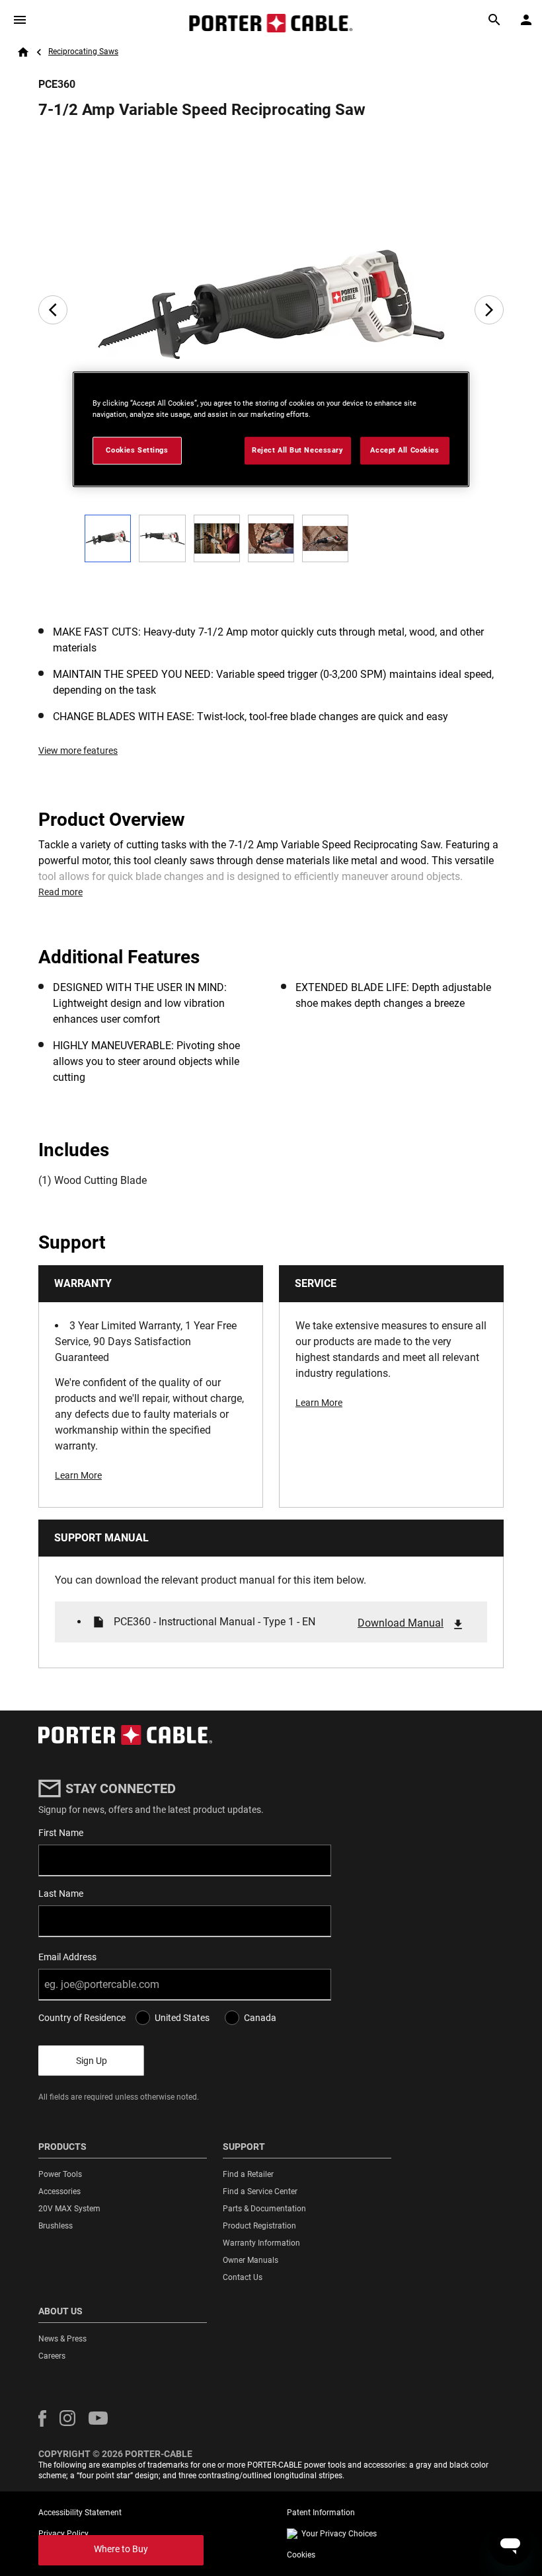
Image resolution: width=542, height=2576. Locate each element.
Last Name (61, 1894)
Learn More (78, 1475)
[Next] (489, 310)
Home (23, 52)
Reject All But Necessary (298, 450)
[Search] (494, 20)
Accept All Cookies (405, 450)
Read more (60, 892)
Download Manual (401, 1623)
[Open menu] (20, 20)
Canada (260, 2018)
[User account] (526, 20)
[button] (42, 2418)
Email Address (67, 1957)
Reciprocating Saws (83, 52)
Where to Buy (121, 2549)
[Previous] (53, 310)
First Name (61, 1833)
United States (182, 2018)
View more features (78, 751)
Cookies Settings (137, 450)
